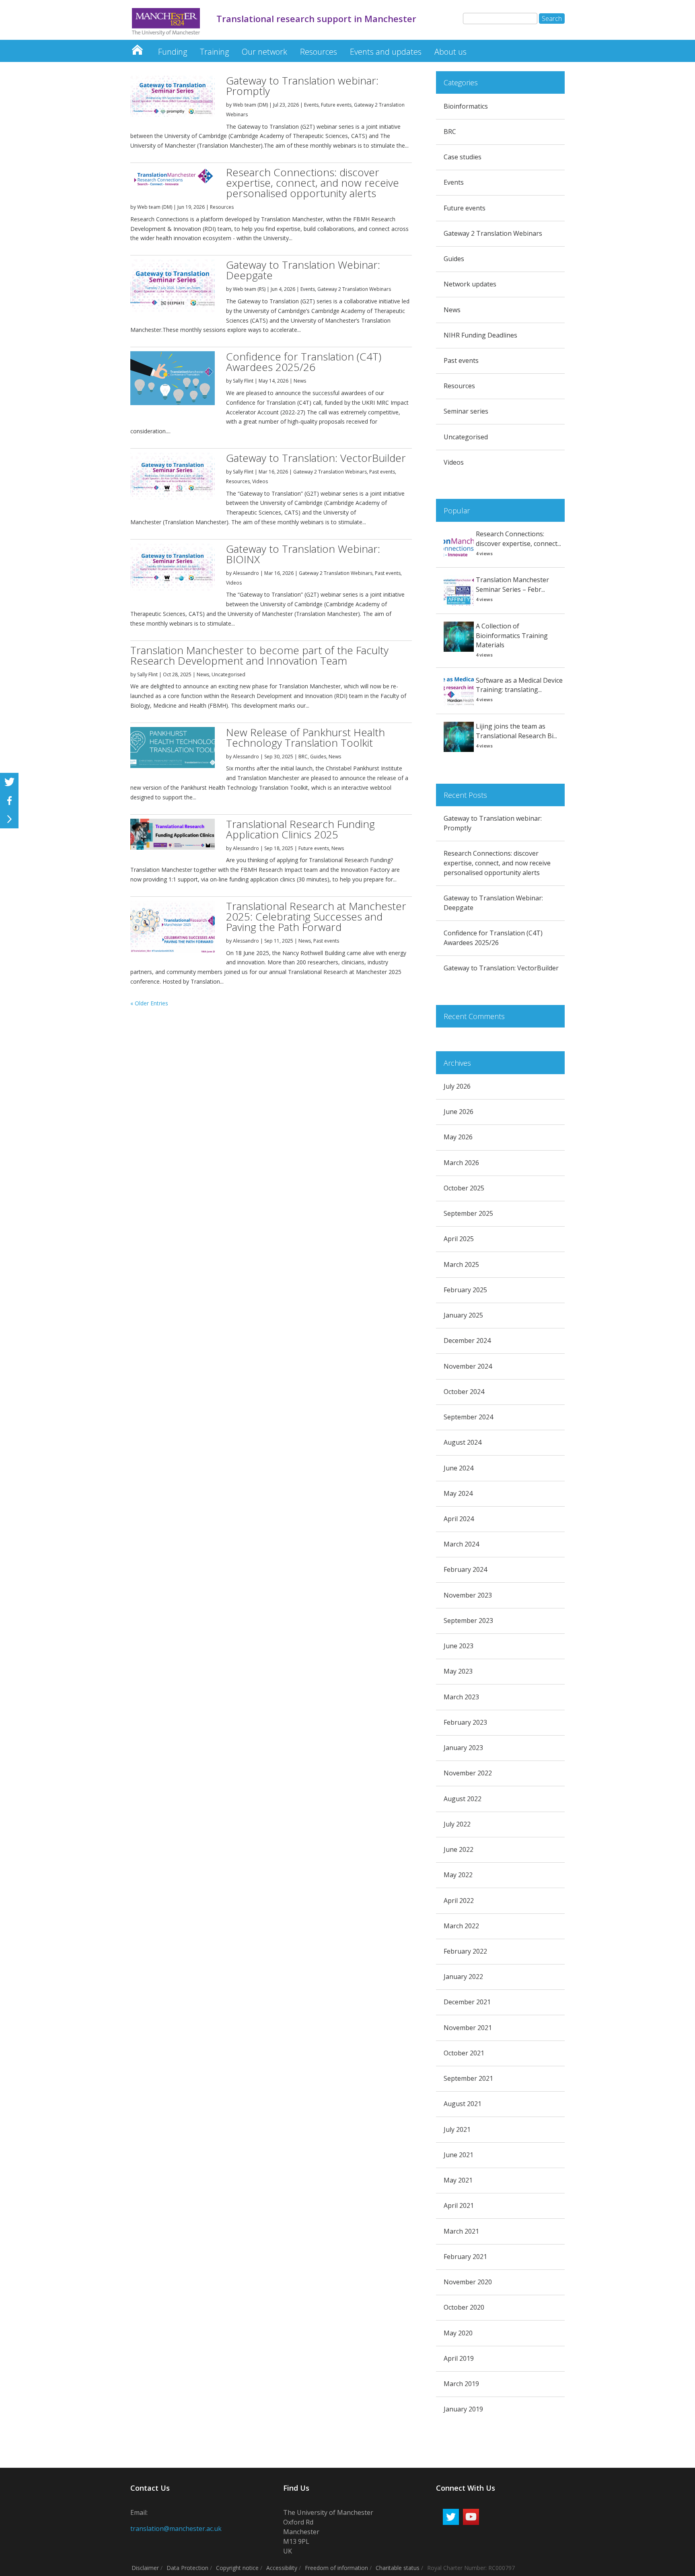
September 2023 (468, 1621)
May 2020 (458, 2333)
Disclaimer (145, 2568)
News (300, 381)
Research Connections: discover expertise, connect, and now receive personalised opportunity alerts (313, 183)
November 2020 (468, 2282)
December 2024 (467, 1341)
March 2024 (461, 1544)
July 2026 (457, 1086)
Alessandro (246, 573)
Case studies (463, 157)
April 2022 (459, 1901)
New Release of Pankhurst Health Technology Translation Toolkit (305, 737)
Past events (382, 472)
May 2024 (458, 1493)
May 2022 (458, 1875)
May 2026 (458, 1137)
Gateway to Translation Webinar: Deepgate (303, 270)
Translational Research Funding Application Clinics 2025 (300, 829)
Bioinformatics (466, 106)
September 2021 (468, 2078)
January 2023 (463, 1748)
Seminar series (466, 411)
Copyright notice (237, 2568)
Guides (318, 757)
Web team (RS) (249, 289)
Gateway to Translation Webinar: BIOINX (303, 554)
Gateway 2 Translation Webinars (354, 289)
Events (311, 105)
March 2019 (461, 2384)
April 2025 (459, 1239)
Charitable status (398, 2568)
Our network (264, 52)
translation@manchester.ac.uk (176, 2529)
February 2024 (465, 1569)
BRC (303, 757)
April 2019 (459, 2358)
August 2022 (463, 1799)
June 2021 (459, 2155)
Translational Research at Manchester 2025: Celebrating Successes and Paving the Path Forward (316, 916)
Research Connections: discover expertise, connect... (518, 539)
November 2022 (468, 1773)
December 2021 (467, 2002)
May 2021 (458, 2180)
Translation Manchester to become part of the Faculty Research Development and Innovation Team (259, 655)
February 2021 (465, 2257)
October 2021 (464, 2053)
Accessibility (282, 2568)
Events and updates (386, 52)
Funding (173, 52)
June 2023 (459, 1646)
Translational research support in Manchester (137, 48)
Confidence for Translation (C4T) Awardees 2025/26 (304, 362)
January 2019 (463, 2409)
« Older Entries (149, 1003)
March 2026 (461, 1163)
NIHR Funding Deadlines (480, 335)
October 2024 (464, 1392)
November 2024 (468, 1366)
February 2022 (465, 1951)
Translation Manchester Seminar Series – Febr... (512, 585)
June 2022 (459, 1849)
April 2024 (459, 1519)
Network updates (470, 284)
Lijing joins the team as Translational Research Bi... (516, 731)
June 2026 (459, 1112)
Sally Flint (243, 381)
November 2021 (468, 2028)
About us (450, 52)
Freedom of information (336, 2568)
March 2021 (461, 2231)
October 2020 (464, 2307)
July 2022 (457, 1824)
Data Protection (187, 2568)
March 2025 (461, 1264)
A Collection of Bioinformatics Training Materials (512, 636)
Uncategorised (228, 674)
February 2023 (465, 1722)
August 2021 (463, 2104)
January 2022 (463, 1977)
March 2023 (461, 1697)
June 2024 (459, 1468)
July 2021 (457, 2129)
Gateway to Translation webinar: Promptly (302, 86)
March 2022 (461, 1926)
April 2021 (459, 2205)
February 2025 (465, 1290)
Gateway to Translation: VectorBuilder (316, 458)
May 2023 (458, 1671)
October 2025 (464, 1188)
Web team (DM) (250, 105)
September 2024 (468, 1417)
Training (214, 52)
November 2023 (468, 1595)
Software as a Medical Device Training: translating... (519, 685)
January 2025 (463, 1315)
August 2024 (463, 1442)
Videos (260, 481)
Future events (336, 105)
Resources (319, 52)
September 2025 (468, 1213)
